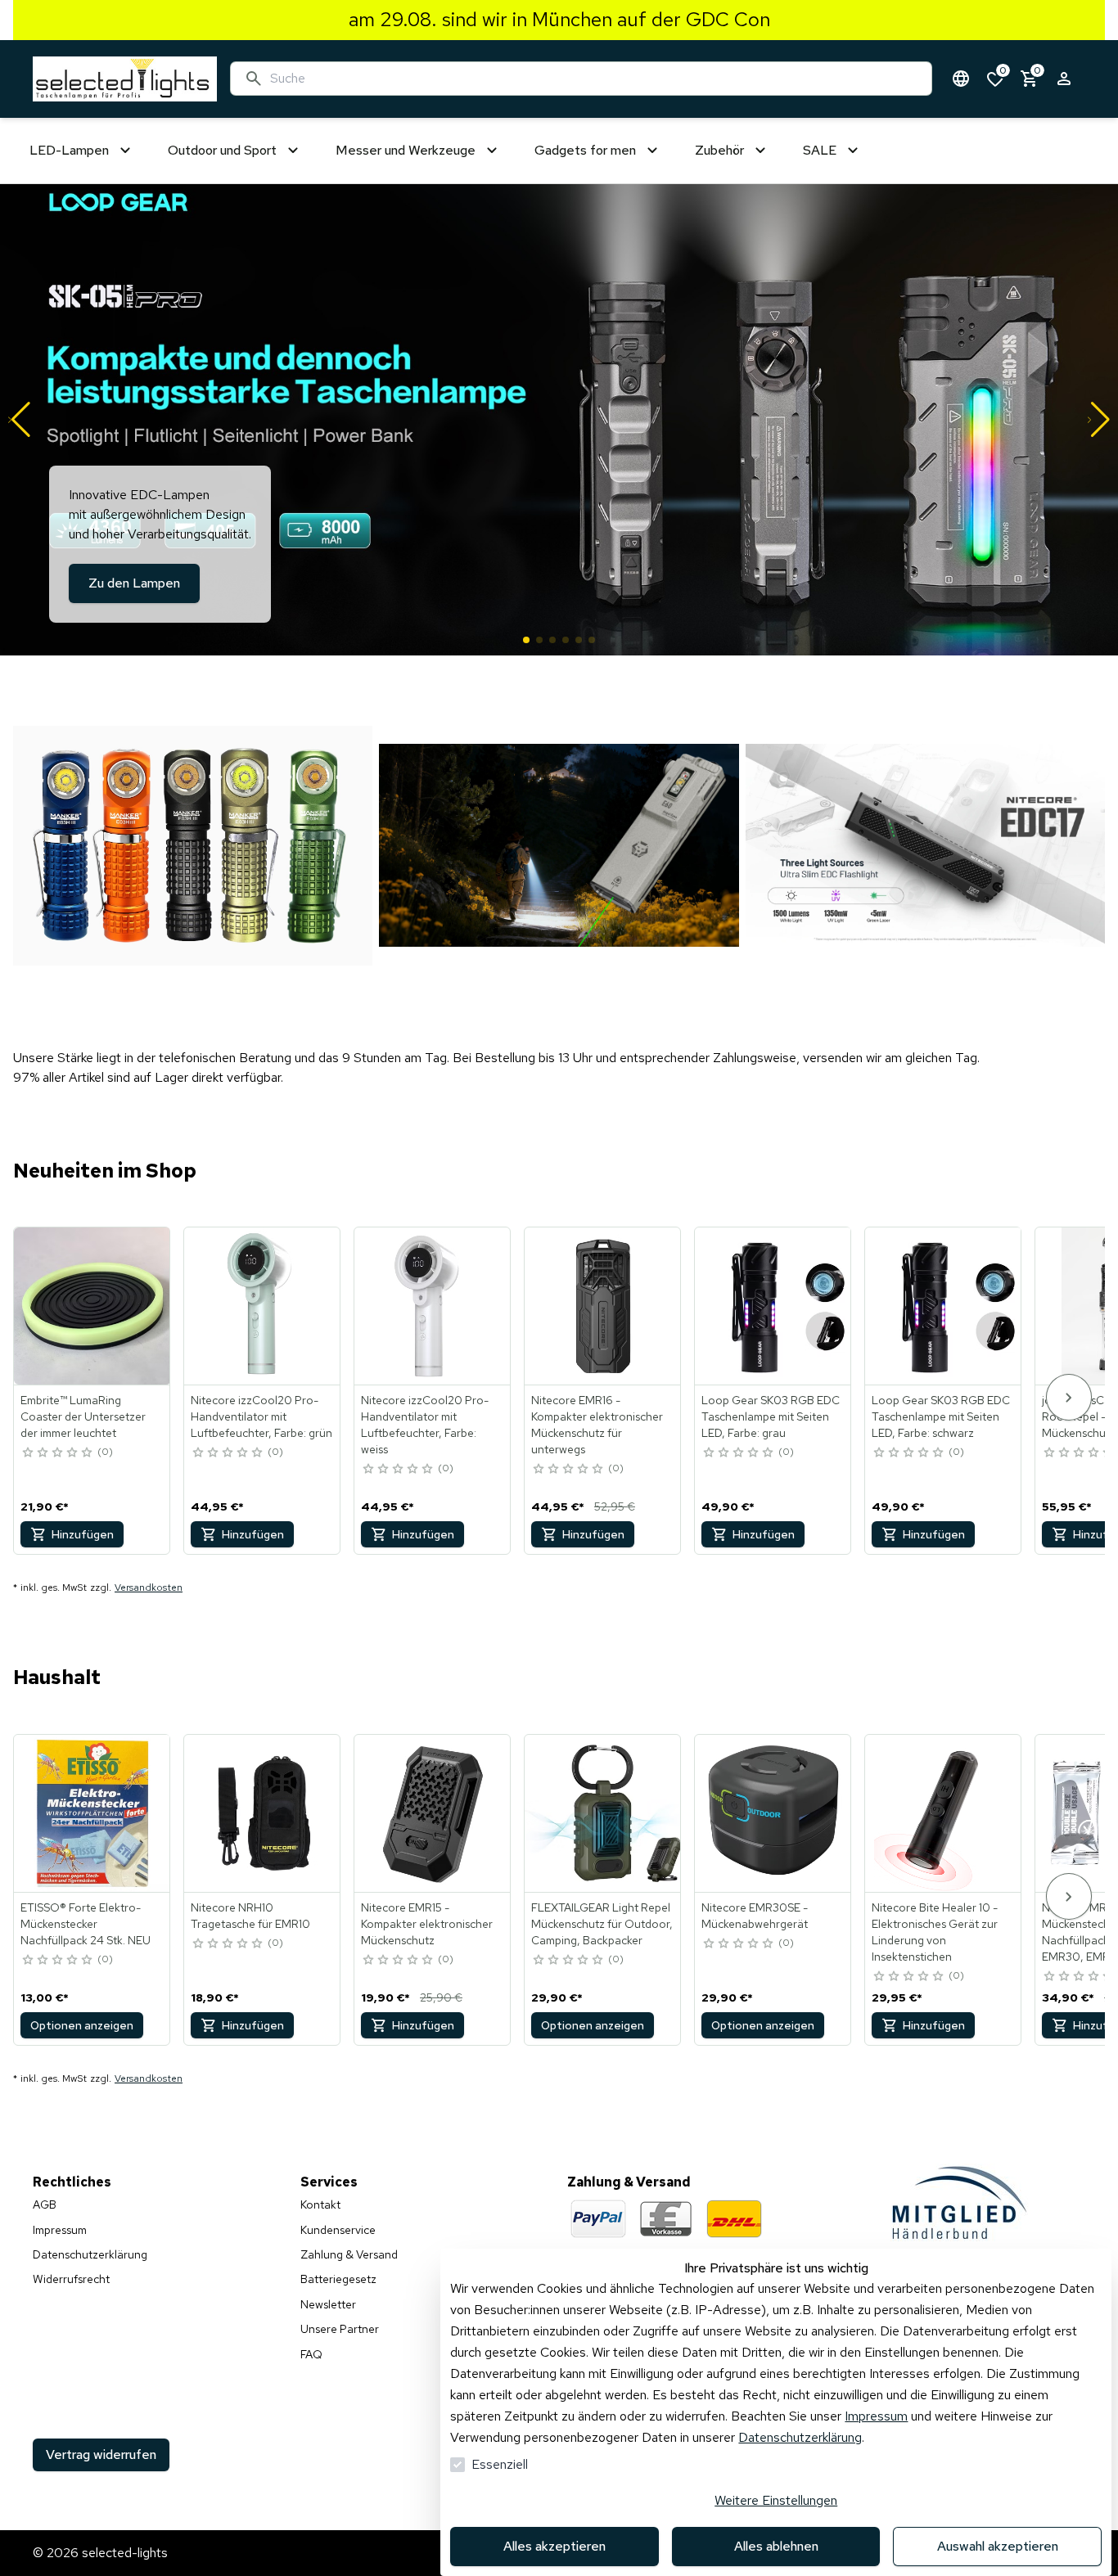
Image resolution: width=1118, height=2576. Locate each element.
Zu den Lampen (134, 583)
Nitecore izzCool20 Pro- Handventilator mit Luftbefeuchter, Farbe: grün (261, 1416)
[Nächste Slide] (1099, 420)
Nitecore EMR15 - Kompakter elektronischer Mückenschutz (427, 1924)
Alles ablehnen (776, 2546)
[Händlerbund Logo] (960, 2202)
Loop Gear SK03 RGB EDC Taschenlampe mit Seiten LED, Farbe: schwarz (941, 1416)
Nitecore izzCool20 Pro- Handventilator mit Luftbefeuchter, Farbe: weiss (425, 1425)
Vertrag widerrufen (101, 2454)
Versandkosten (149, 1587)
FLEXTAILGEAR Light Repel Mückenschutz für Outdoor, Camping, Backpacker (602, 1924)
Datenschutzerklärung (800, 2437)
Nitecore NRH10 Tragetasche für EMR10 (250, 1916)
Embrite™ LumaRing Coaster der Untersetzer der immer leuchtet (83, 1416)
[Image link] (193, 845)
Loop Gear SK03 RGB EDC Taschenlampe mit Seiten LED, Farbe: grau (771, 1416)
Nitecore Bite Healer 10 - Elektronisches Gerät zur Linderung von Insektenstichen (935, 1932)
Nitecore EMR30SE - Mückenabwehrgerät (755, 1916)
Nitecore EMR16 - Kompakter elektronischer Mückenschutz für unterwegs (597, 1425)
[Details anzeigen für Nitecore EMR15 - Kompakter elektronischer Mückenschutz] (433, 1813)
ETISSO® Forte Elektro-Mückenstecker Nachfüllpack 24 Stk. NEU (86, 1924)
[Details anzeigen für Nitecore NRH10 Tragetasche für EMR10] (263, 1813)
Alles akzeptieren (554, 2546)
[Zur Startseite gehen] (125, 79)
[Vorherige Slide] (19, 420)
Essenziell (500, 2464)
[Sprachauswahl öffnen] (961, 79)
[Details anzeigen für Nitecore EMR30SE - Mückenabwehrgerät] (773, 1813)
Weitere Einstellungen (776, 2500)
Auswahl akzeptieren (998, 2546)
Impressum (876, 2416)
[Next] (1069, 1397)
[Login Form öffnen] (1064, 79)
